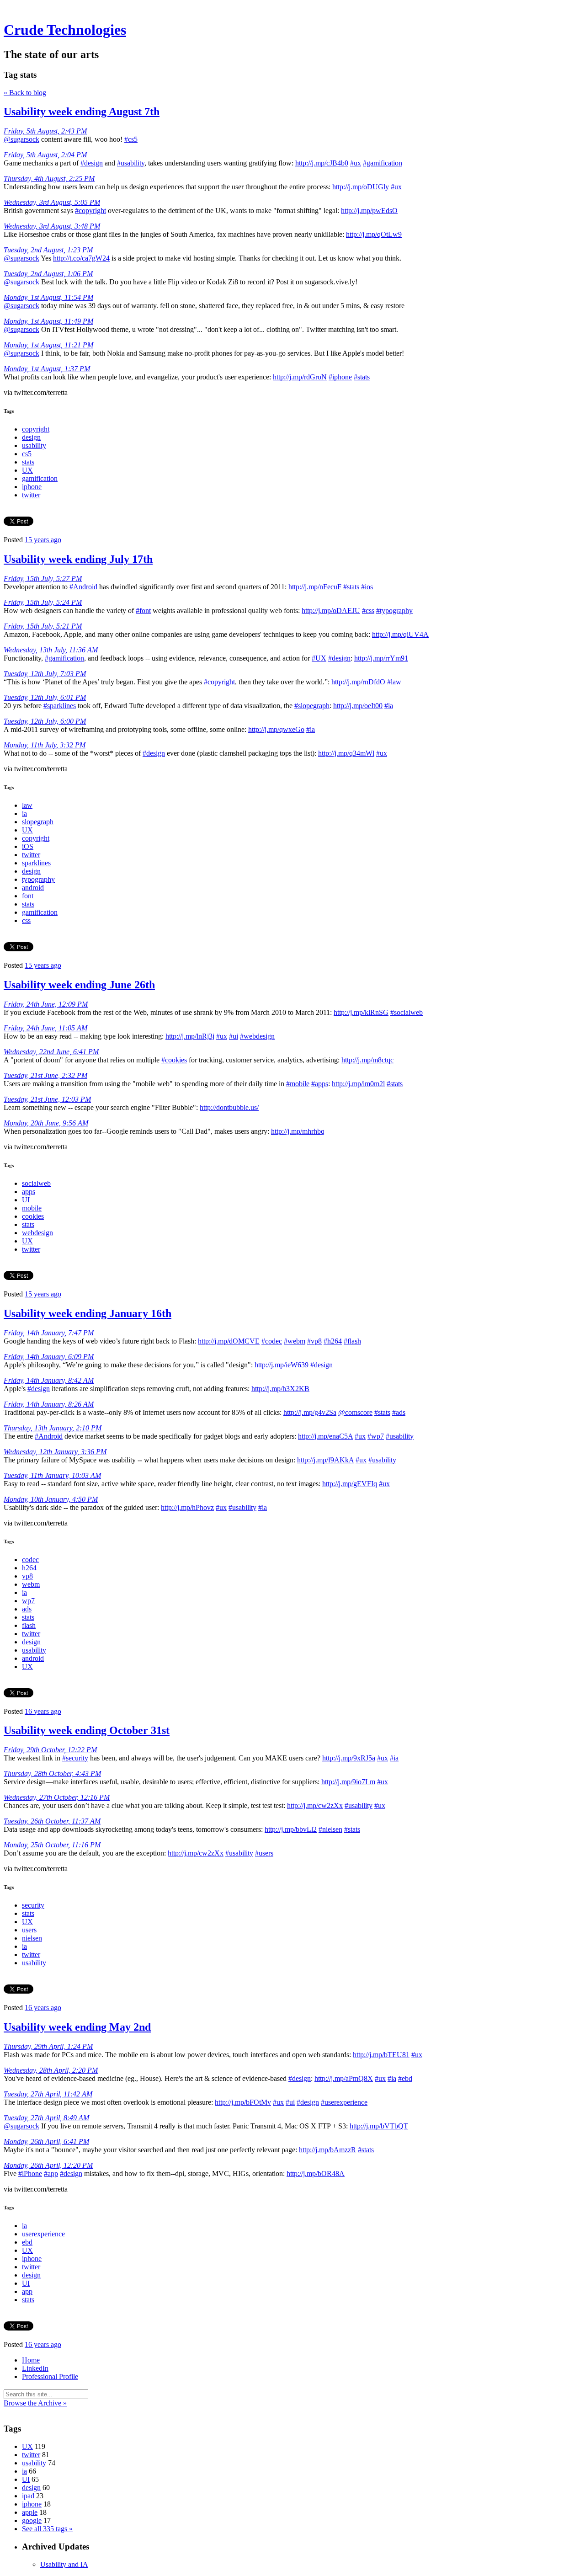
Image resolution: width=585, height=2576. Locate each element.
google (32, 2520)
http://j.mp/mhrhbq (298, 1131)
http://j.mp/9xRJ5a (349, 1758)
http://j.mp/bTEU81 (381, 2055)
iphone (32, 487)
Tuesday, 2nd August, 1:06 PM (48, 274)
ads (27, 1609)
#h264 (333, 1341)
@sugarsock (21, 139)
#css (368, 611)
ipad (28, 2496)
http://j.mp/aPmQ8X (344, 2078)
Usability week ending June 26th (79, 985)
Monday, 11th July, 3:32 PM (45, 745)
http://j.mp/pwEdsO (369, 211)
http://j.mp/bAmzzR (327, 2150)
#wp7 (376, 1436)
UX (27, 470)
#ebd (405, 2078)
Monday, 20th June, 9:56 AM (46, 1123)
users (29, 1930)
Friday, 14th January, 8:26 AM (49, 1404)
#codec (272, 1341)
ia (24, 813)
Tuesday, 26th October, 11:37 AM (52, 1821)
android (33, 888)
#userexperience (344, 2102)
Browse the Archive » (35, 2403)
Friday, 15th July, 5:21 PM (43, 626)
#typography (394, 611)
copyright (36, 429)
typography (38, 879)
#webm (295, 1341)
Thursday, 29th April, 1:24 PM (48, 2046)
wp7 (28, 1601)
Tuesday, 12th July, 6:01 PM (45, 697)
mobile (32, 1208)
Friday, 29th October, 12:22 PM (50, 1750)
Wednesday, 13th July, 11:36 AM (51, 650)
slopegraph (38, 822)
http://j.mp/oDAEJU (331, 611)
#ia (389, 706)
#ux (356, 163)
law (27, 805)
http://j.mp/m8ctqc (367, 1060)
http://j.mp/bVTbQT (379, 2126)
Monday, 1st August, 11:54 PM (48, 297)
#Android (83, 587)
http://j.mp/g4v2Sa (310, 1412)
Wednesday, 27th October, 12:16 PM (57, 1797)
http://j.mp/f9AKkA (325, 1460)
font (28, 896)
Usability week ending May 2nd (77, 2027)
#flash (352, 1341)
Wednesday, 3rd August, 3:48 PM (52, 226)
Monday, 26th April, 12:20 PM (48, 2165)
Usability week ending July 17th (78, 559)
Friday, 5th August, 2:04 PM (45, 155)
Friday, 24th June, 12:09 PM (46, 1004)
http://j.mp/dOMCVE (229, 1341)
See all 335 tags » (47, 2529)
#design (92, 163)
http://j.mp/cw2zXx (315, 1805)
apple (30, 2512)
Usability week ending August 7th (82, 112)
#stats (362, 377)
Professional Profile (50, 2376)
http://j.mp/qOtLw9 (374, 234)
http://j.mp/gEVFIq (350, 1484)
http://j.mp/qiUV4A (400, 634)
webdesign (37, 1233)
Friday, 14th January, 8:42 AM (49, 1380)
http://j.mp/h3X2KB (280, 1389)
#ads (399, 1412)
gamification (40, 478)
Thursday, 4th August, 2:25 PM (49, 179)
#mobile (298, 1084)
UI (26, 1200)
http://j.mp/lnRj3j (190, 1036)
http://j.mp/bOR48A (316, 2173)
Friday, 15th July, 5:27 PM (43, 579)
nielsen (32, 1938)
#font (143, 611)
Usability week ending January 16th (88, 1313)
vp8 (27, 1576)
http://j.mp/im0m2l (358, 1084)
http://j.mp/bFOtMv (243, 2102)
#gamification (383, 163)
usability (34, 445)
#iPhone (30, 2173)
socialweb (36, 1183)
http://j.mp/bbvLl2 (291, 1829)
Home (31, 2360)
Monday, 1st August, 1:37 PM (47, 369)
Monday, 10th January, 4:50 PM (51, 1499)
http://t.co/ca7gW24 (81, 258)
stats (28, 462)
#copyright (90, 211)
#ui (234, 1036)
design (31, 437)
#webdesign (257, 1036)
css (26, 920)
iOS (28, 846)
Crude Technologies (65, 30)
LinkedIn (35, 2368)
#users (264, 1853)
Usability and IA (64, 2564)
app (27, 2291)
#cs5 (131, 139)
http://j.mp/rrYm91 (381, 658)
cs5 (27, 454)
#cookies (174, 1060)
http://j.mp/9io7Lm (348, 1782)
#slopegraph (312, 706)
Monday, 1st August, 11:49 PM (48, 321)
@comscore (355, 1412)
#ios (367, 587)
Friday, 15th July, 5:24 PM (43, 602)
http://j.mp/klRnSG (361, 1012)
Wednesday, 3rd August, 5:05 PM (52, 202)
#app (51, 2173)
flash (29, 1625)
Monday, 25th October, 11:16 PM (52, 1845)
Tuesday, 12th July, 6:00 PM (45, 721)
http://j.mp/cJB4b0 (322, 163)
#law (394, 682)
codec (30, 1560)
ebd (27, 2242)
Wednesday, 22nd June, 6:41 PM (51, 1052)
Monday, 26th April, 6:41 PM (46, 2141)
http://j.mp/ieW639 (282, 1365)
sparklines (36, 863)
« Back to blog (25, 93)
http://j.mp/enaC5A (325, 1436)
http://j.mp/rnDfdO (358, 682)
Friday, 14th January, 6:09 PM (49, 1357)
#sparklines (60, 706)
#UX (319, 658)
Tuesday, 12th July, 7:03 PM (45, 674)
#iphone (340, 377)
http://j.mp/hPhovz (187, 1507)
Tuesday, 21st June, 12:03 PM (47, 1099)
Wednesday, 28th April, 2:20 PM (51, 2070)
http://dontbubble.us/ (229, 1107)
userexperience (43, 2234)
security (33, 1905)
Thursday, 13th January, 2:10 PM (53, 1428)
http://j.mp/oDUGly (361, 187)
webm (31, 1584)
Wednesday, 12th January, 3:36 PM (55, 1452)
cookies (33, 1216)
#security (75, 1758)
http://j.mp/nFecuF (315, 587)
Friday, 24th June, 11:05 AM (45, 1028)
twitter (31, 495)
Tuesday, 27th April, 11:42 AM (48, 2094)
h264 (29, 1568)
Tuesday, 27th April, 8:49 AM (46, 2118)
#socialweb (407, 1012)
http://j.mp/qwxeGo (276, 729)
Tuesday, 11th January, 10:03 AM (52, 1475)
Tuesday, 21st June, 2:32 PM (45, 1075)
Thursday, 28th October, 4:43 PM (52, 1773)
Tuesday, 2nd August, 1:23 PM (48, 250)
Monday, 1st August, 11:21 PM (48, 345)
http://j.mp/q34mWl (346, 753)
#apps (320, 1084)
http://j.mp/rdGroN (300, 377)
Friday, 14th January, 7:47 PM (49, 1333)
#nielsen (330, 1829)
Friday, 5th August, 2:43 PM (45, 131)
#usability (131, 163)
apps (29, 1192)
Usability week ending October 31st (87, 1730)
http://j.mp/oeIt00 (358, 706)
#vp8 (314, 1341)
